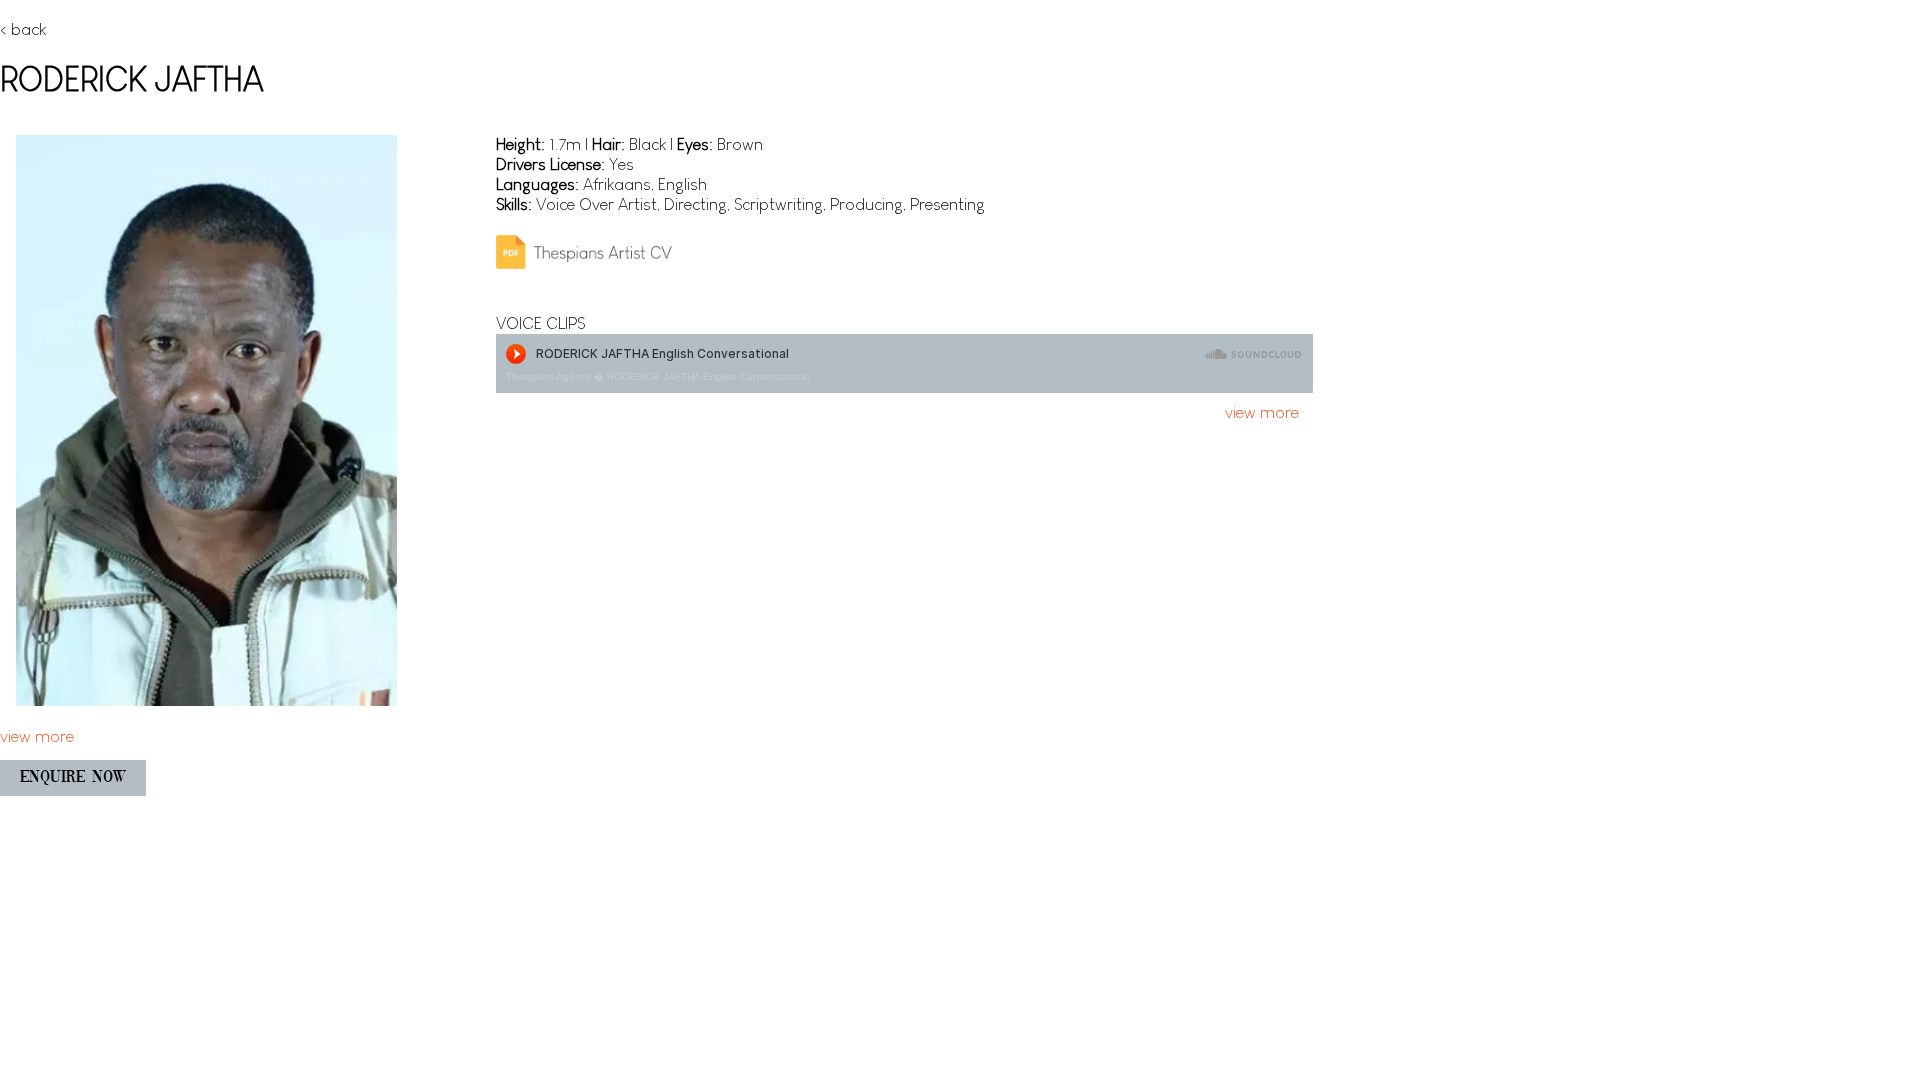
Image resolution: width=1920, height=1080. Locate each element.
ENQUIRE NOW (73, 778)
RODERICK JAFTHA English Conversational (708, 376)
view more (1262, 412)
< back (23, 29)
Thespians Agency (548, 376)
